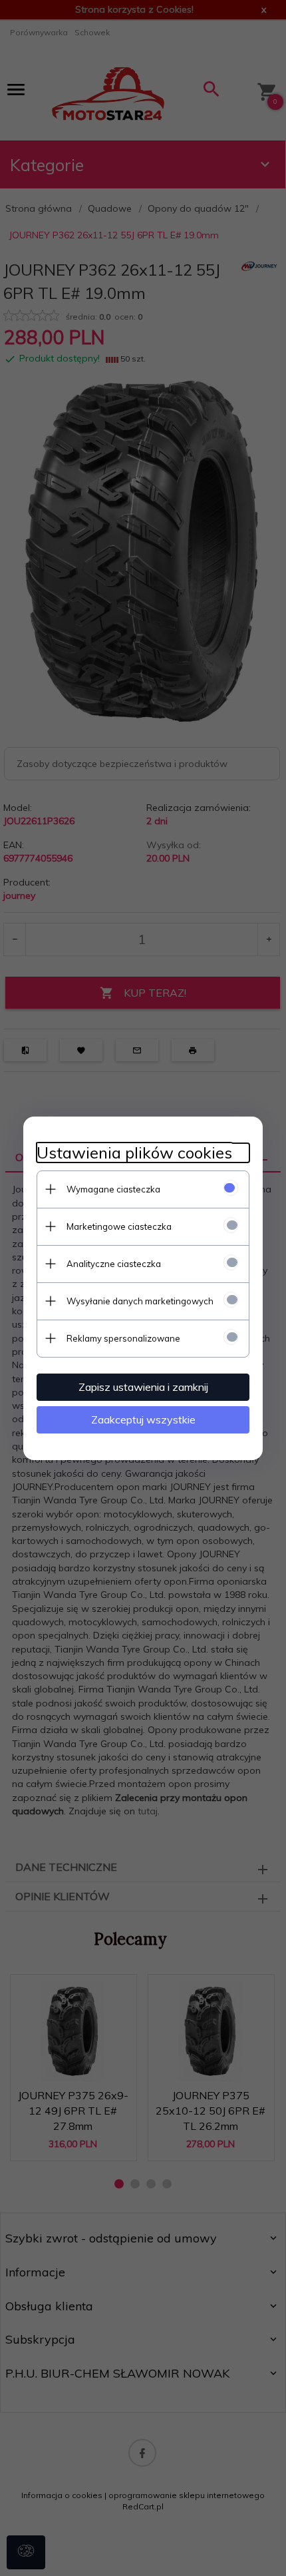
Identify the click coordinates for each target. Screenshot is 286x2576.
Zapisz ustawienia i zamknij (143, 1387)
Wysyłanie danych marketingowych (140, 1301)
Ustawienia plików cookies (134, 1153)
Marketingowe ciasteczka (119, 1226)
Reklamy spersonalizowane (123, 1338)
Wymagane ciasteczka (113, 1189)
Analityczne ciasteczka (114, 1264)
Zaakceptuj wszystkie (143, 1419)
